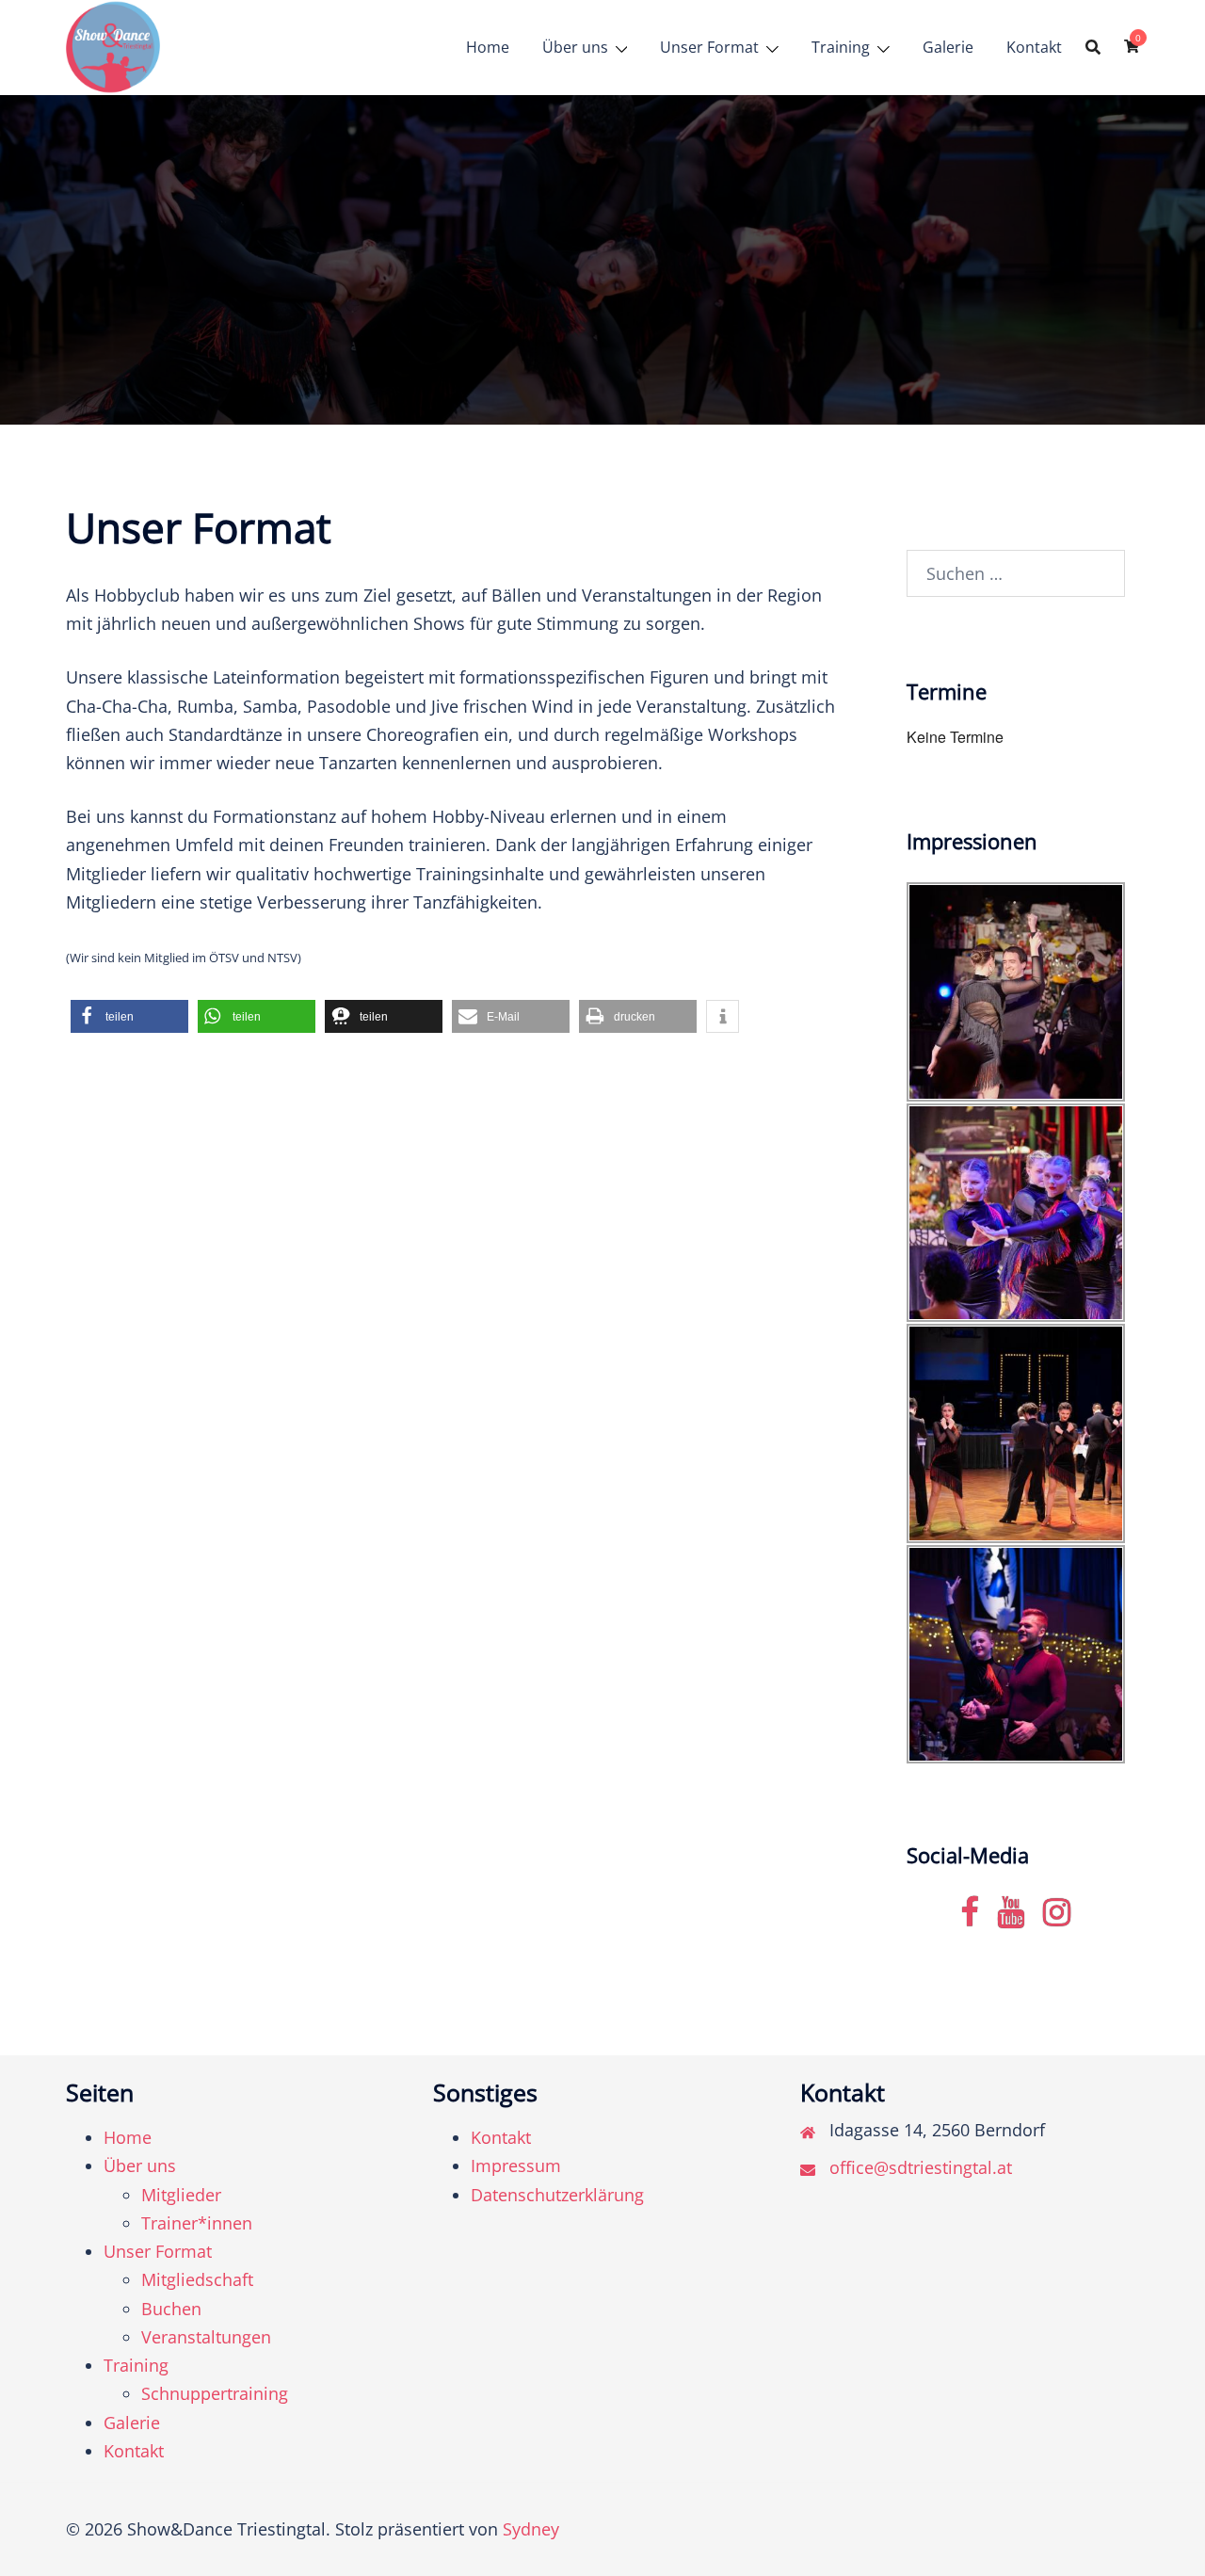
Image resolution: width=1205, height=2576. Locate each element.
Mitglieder (181, 2195)
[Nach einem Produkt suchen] (1093, 47)
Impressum (516, 2165)
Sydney (531, 2529)
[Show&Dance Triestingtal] (113, 45)
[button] (129, 1016)
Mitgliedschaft (197, 2279)
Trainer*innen (197, 2223)
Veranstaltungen (206, 2337)
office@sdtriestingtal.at (921, 2167)
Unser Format (709, 47)
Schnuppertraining (215, 2393)
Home (488, 47)
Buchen (171, 2309)
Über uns (575, 47)
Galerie (948, 47)
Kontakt (1034, 47)
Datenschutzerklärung (557, 2195)
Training (841, 47)
